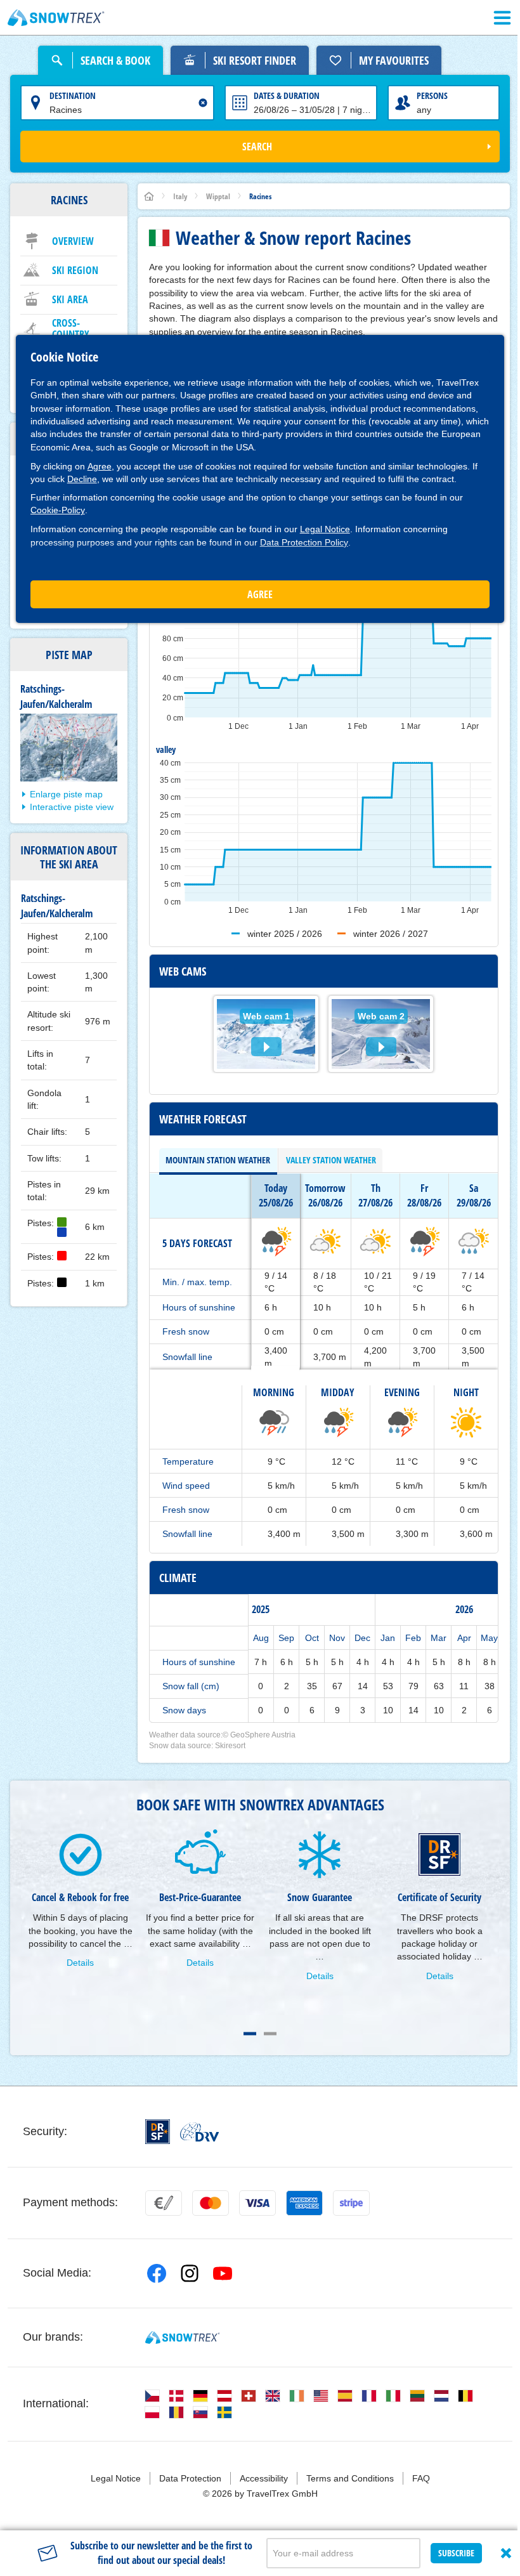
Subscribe (456, 2553)
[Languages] (152, 2396)
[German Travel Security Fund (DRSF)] (158, 2132)
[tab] (218, 1160)
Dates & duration (287, 95)
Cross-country (71, 329)
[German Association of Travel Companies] (199, 2132)
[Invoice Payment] (164, 2203)
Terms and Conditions (350, 2478)
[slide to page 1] (250, 2034)
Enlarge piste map (66, 794)
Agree (100, 466)
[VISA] (257, 2203)
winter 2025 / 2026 (285, 934)
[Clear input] (203, 103)
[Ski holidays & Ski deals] (56, 18)
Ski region (75, 270)
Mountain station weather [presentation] (218, 1160)
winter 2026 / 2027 (391, 934)
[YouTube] (223, 2273)
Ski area (70, 299)
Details (80, 1963)
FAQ (421, 2478)
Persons (432, 95)
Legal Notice (325, 529)
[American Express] (304, 2203)
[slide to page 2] (270, 2034)
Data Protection (190, 2478)
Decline (82, 479)
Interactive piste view (72, 807)
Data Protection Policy (304, 542)
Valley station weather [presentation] (331, 1160)
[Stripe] (351, 2203)
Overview (73, 241)
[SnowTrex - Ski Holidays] (182, 2337)
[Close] (506, 2553)
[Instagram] (190, 2273)
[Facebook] (157, 2273)
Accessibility (264, 2478)
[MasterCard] (211, 2203)
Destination (73, 95)
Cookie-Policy (58, 510)
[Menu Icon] (502, 18)
